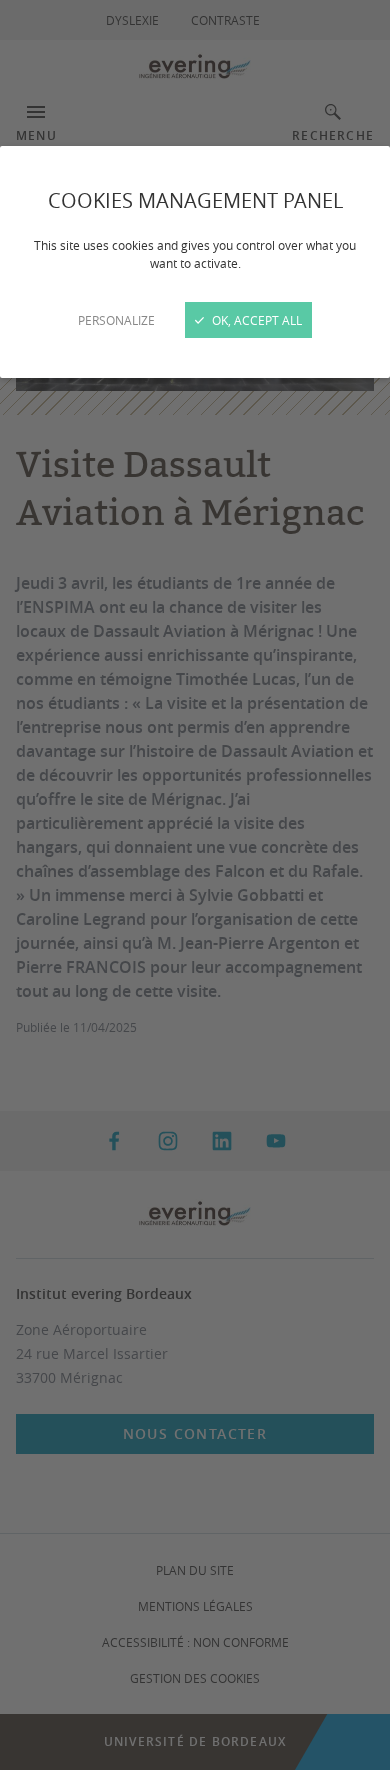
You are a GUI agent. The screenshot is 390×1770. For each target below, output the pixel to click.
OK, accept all (255, 320)
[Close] (195, 885)
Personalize (116, 320)
